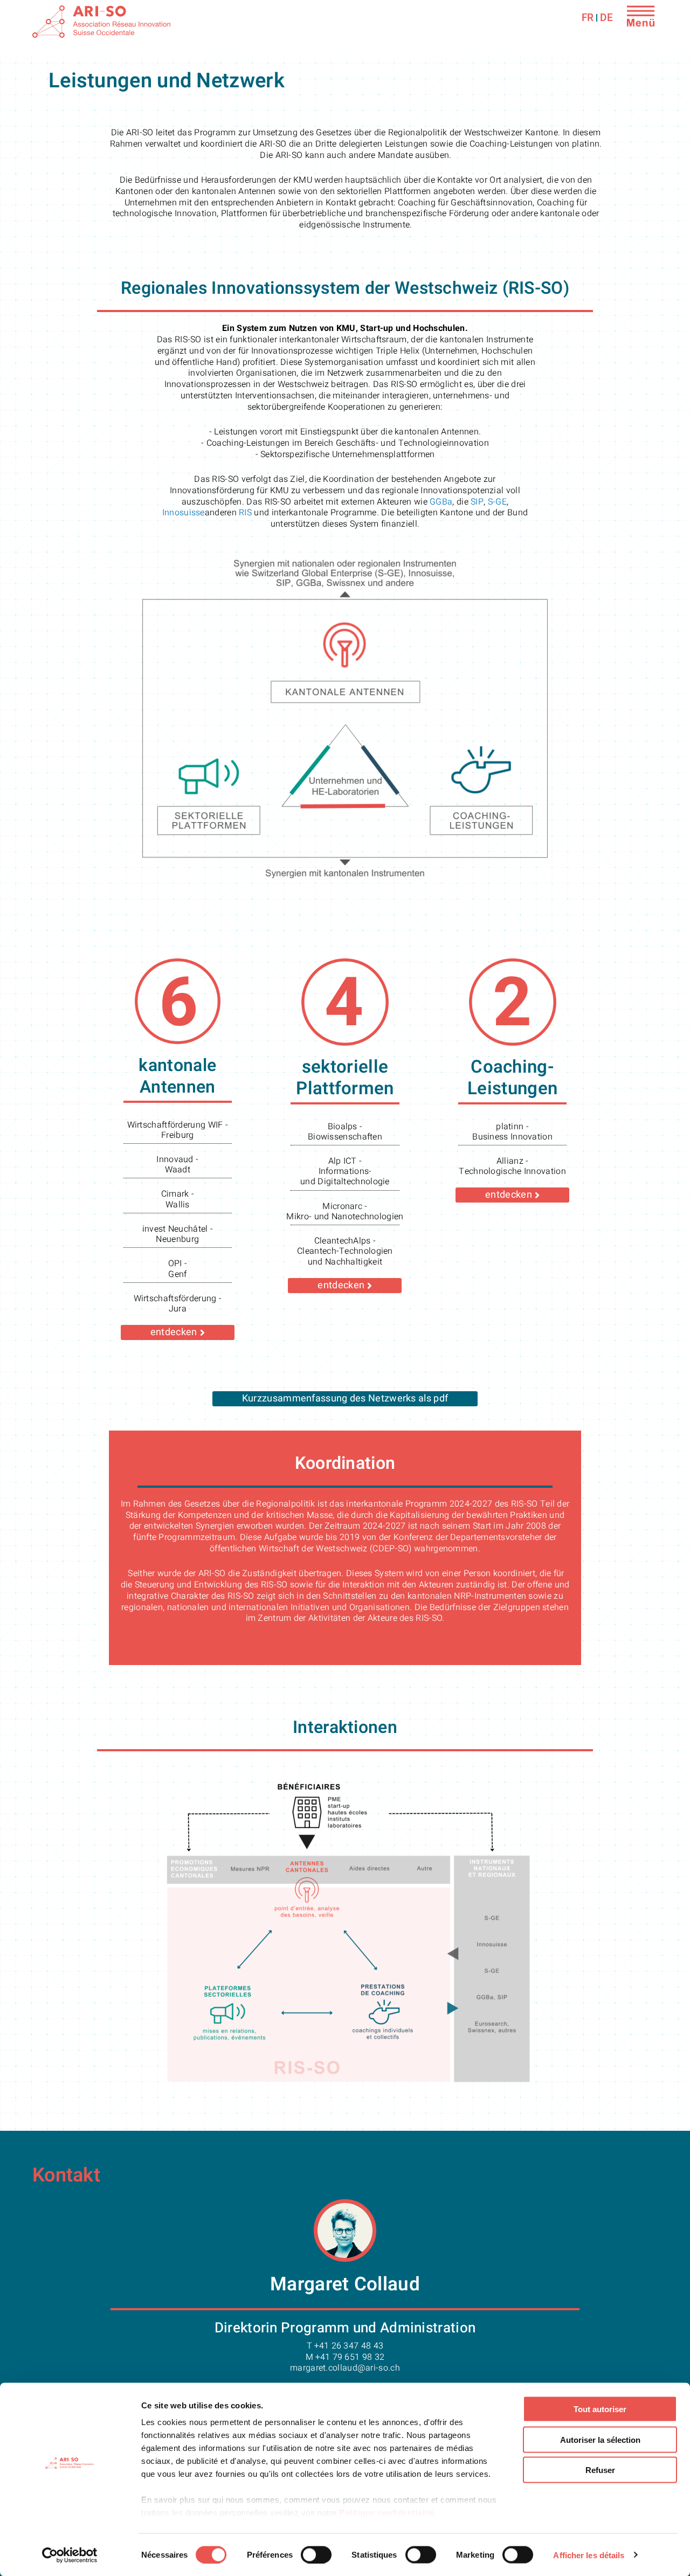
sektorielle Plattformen (345, 1078)
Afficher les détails (589, 2555)
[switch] (316, 2554)
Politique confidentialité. (388, 2513)
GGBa (441, 502)
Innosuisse (184, 513)
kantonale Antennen (177, 1076)
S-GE (497, 502)
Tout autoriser (600, 2409)
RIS (245, 513)
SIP (477, 502)
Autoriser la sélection (600, 2439)
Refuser (600, 2470)
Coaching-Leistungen (512, 1078)
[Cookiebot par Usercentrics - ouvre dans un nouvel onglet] (70, 2555)
